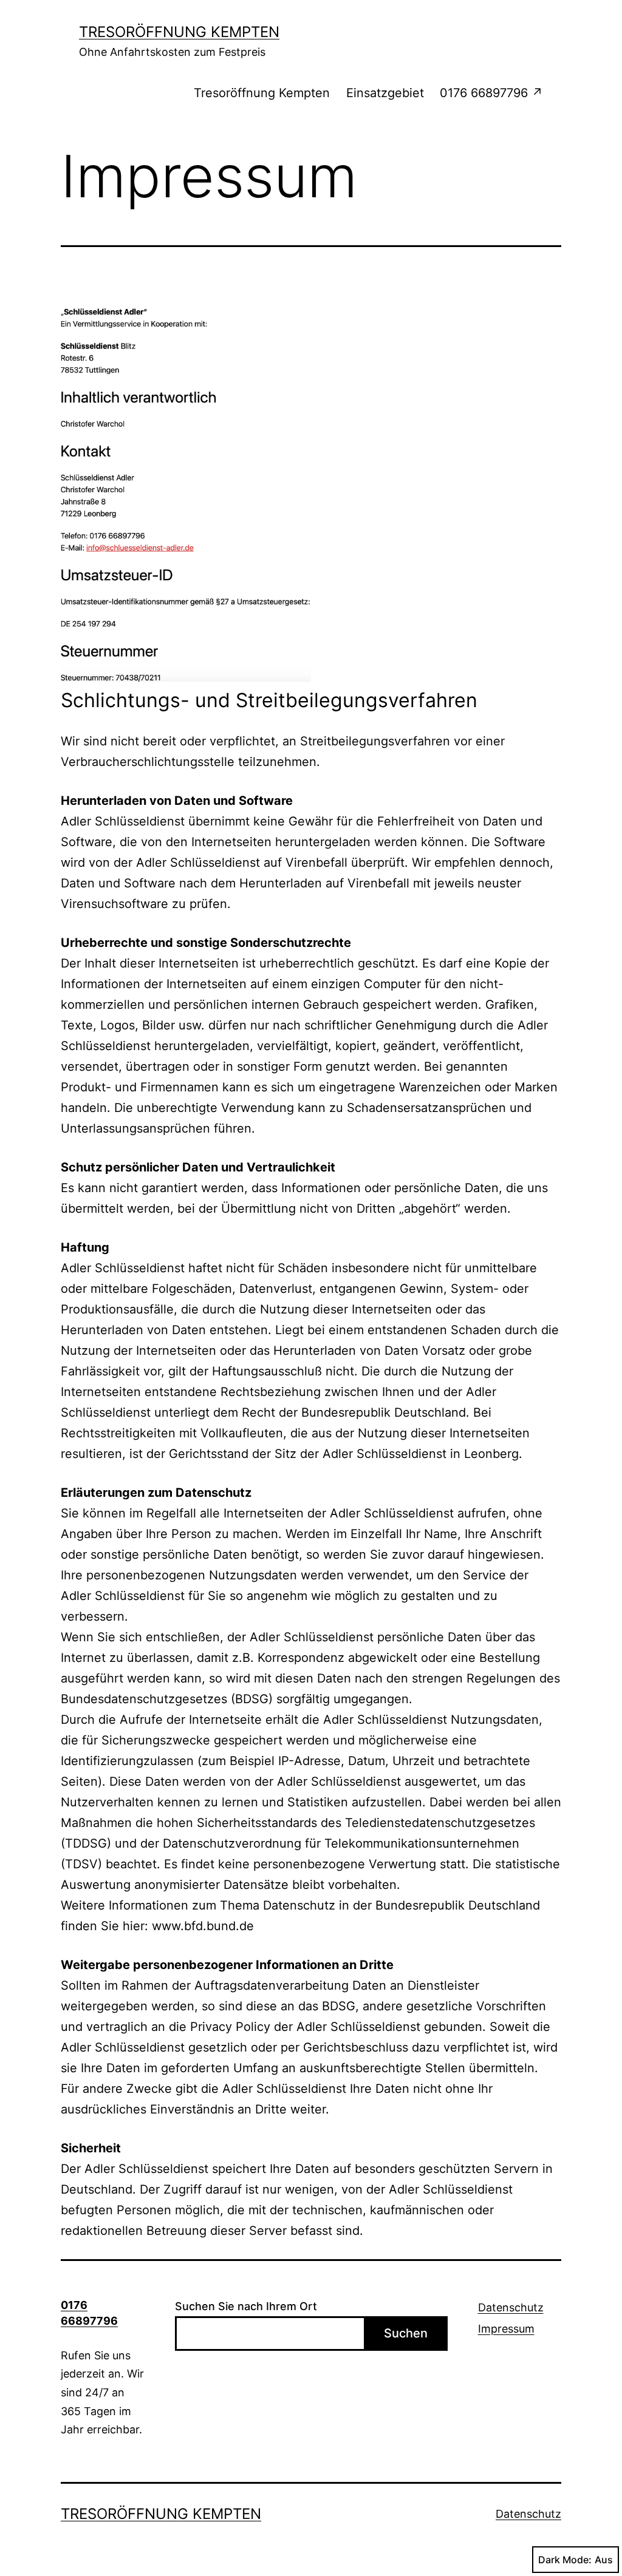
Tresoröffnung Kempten (179, 32)
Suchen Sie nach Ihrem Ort (246, 2306)
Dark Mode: (565, 2560)
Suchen (406, 2333)
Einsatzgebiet (385, 93)
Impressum (506, 2329)
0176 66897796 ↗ (491, 93)
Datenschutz (511, 2307)
